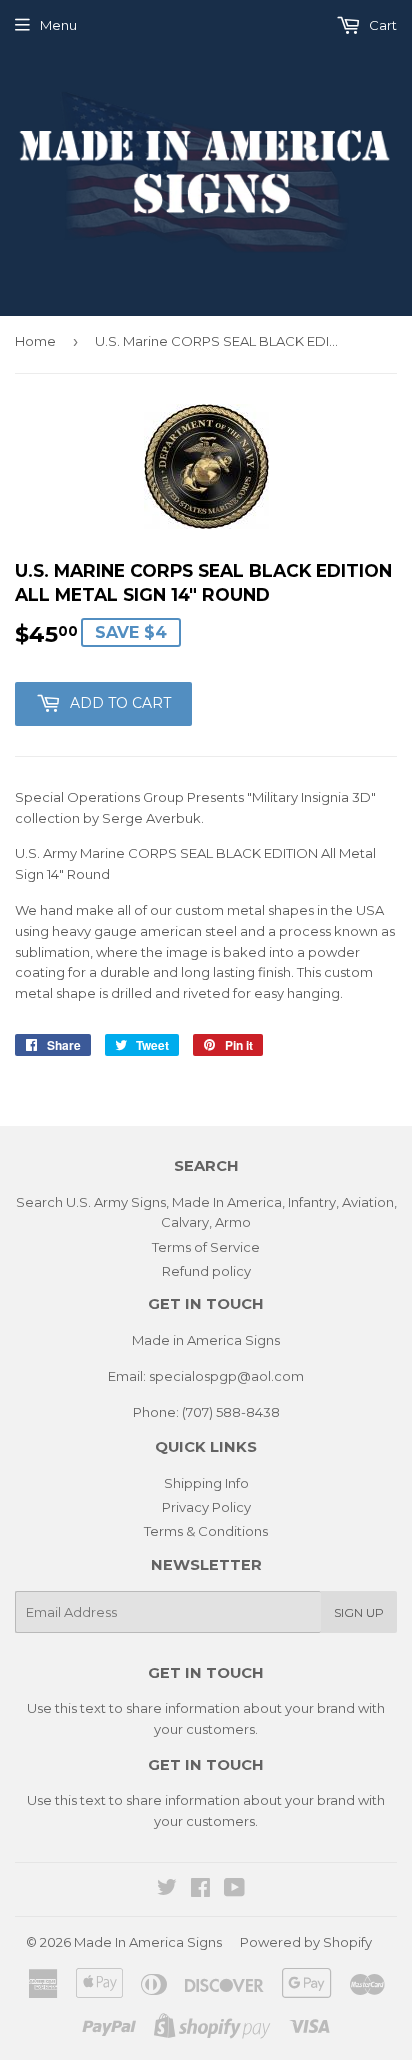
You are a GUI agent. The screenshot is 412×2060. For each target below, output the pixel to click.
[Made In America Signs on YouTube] (234, 1890)
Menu (58, 25)
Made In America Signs (148, 1942)
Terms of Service (206, 1247)
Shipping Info (206, 1483)
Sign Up (359, 1612)
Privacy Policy (206, 1507)
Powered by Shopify (306, 1942)
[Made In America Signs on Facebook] (200, 1890)
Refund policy (206, 1271)
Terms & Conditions (206, 1531)
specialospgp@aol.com (226, 1376)
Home (35, 341)
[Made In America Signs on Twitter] (167, 1890)
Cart (381, 25)
